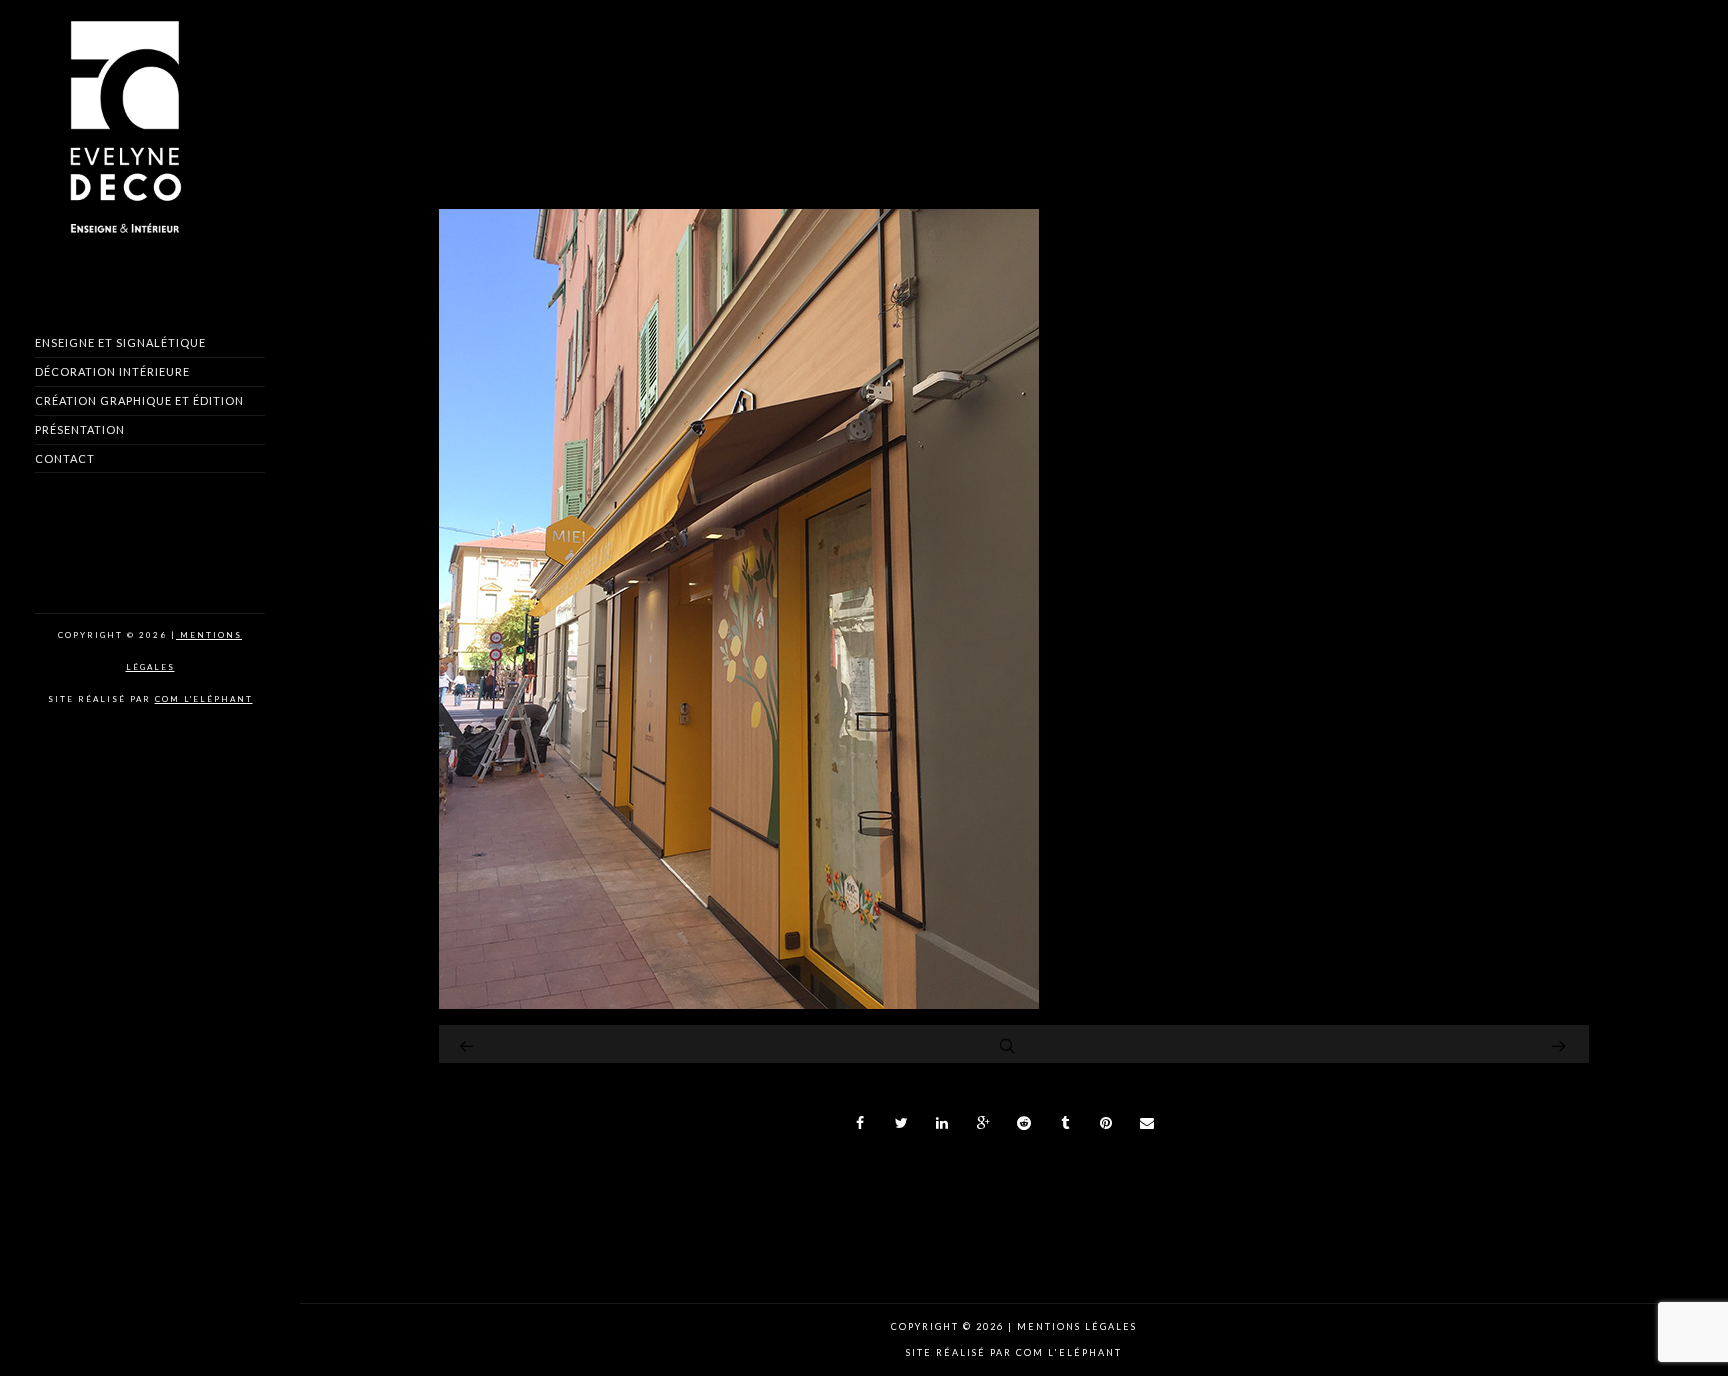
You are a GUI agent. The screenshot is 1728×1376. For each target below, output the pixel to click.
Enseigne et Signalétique (120, 342)
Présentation (80, 429)
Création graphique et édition (139, 400)
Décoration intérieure (112, 371)
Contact (65, 458)
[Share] (861, 1123)
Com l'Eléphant (204, 699)
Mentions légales (1075, 1326)
